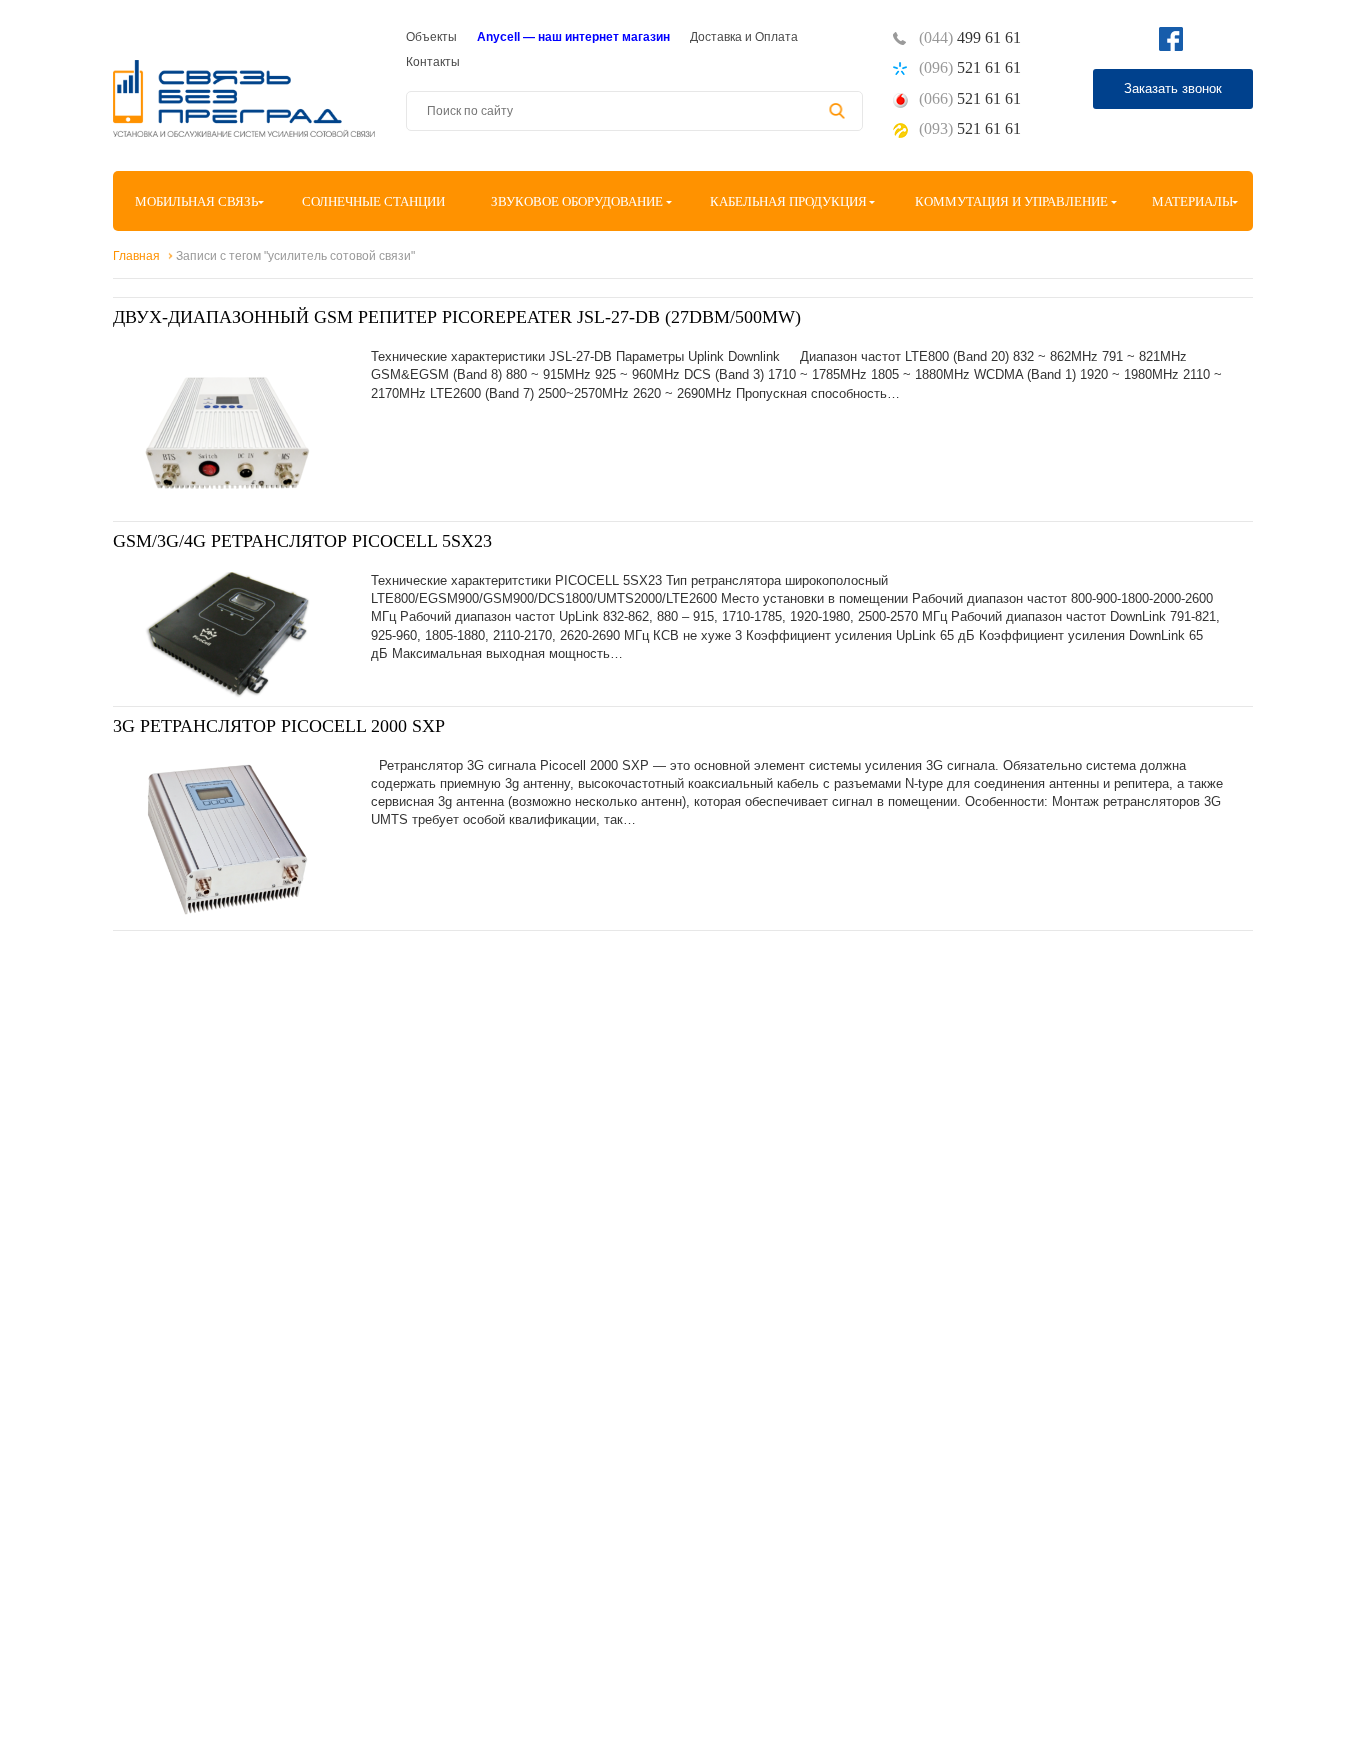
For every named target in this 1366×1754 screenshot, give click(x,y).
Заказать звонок (1173, 88)
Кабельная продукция (788, 201)
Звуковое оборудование (577, 201)
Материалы (1192, 201)
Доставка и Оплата (744, 37)
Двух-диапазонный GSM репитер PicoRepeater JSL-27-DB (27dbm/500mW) (457, 317)
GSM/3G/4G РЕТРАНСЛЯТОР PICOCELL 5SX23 (302, 541)
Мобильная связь (196, 201)
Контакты (433, 62)
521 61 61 (970, 67)
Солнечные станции (373, 201)
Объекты (431, 37)
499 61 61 (970, 37)
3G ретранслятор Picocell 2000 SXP (279, 726)
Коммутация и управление (1011, 201)
